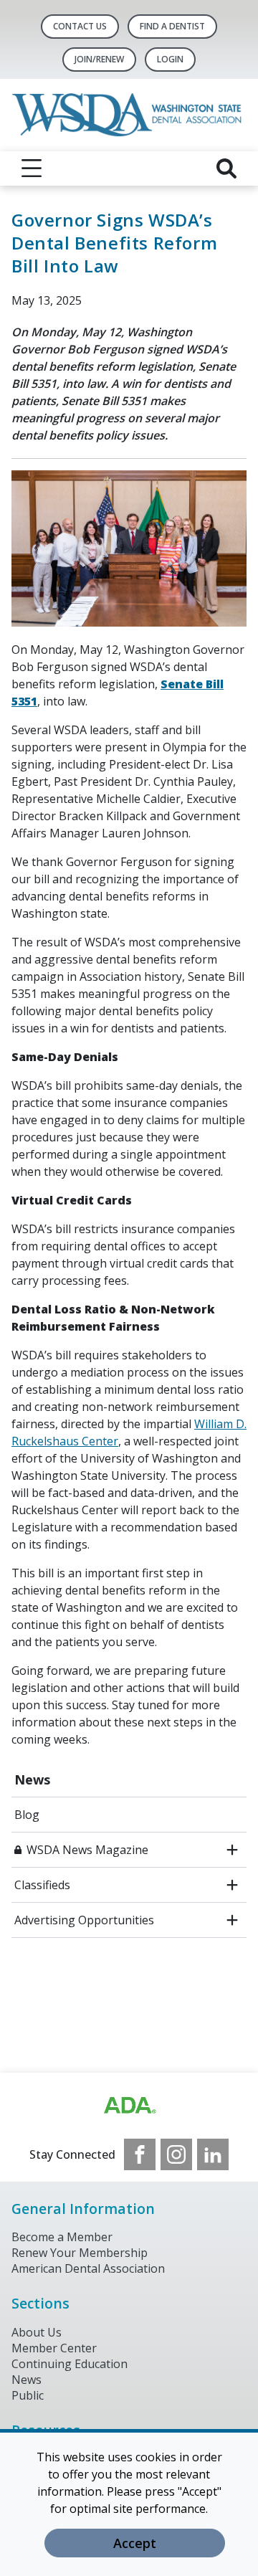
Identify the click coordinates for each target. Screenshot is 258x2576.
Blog (27, 1815)
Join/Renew (99, 59)
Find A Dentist (172, 26)
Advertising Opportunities (84, 1920)
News (32, 1779)
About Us (37, 2332)
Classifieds (42, 1885)
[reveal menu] (32, 168)
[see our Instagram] (176, 2154)
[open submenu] (232, 1850)
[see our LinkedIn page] (213, 2154)
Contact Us (80, 26)
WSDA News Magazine (87, 1850)
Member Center (54, 2348)
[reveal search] (226, 168)
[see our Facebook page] (140, 2154)
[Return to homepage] (129, 115)
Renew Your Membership (80, 2253)
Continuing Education (70, 2364)
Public (28, 2395)
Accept (135, 2543)
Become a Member (62, 2237)
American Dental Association (88, 2268)
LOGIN (170, 59)
